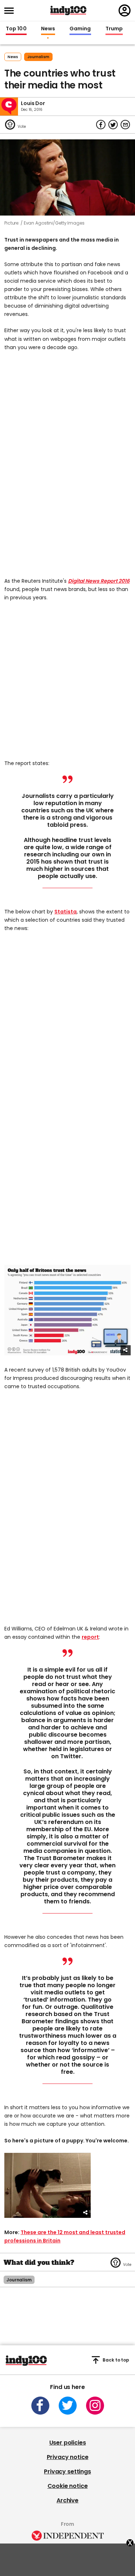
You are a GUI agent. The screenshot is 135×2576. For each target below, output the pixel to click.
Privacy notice (68, 2457)
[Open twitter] (68, 2406)
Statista (66, 912)
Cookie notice (68, 2486)
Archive (67, 2500)
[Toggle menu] (11, 11)
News (48, 29)
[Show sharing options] (126, 1350)
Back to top (116, 2360)
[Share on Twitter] (113, 125)
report (90, 1637)
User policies (68, 2443)
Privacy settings (67, 2471)
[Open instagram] (95, 2406)
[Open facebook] (40, 2406)
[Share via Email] (125, 125)
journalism (38, 57)
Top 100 (16, 29)
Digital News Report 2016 (99, 581)
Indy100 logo (68, 10)
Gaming (80, 29)
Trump (114, 29)
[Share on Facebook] (101, 125)
